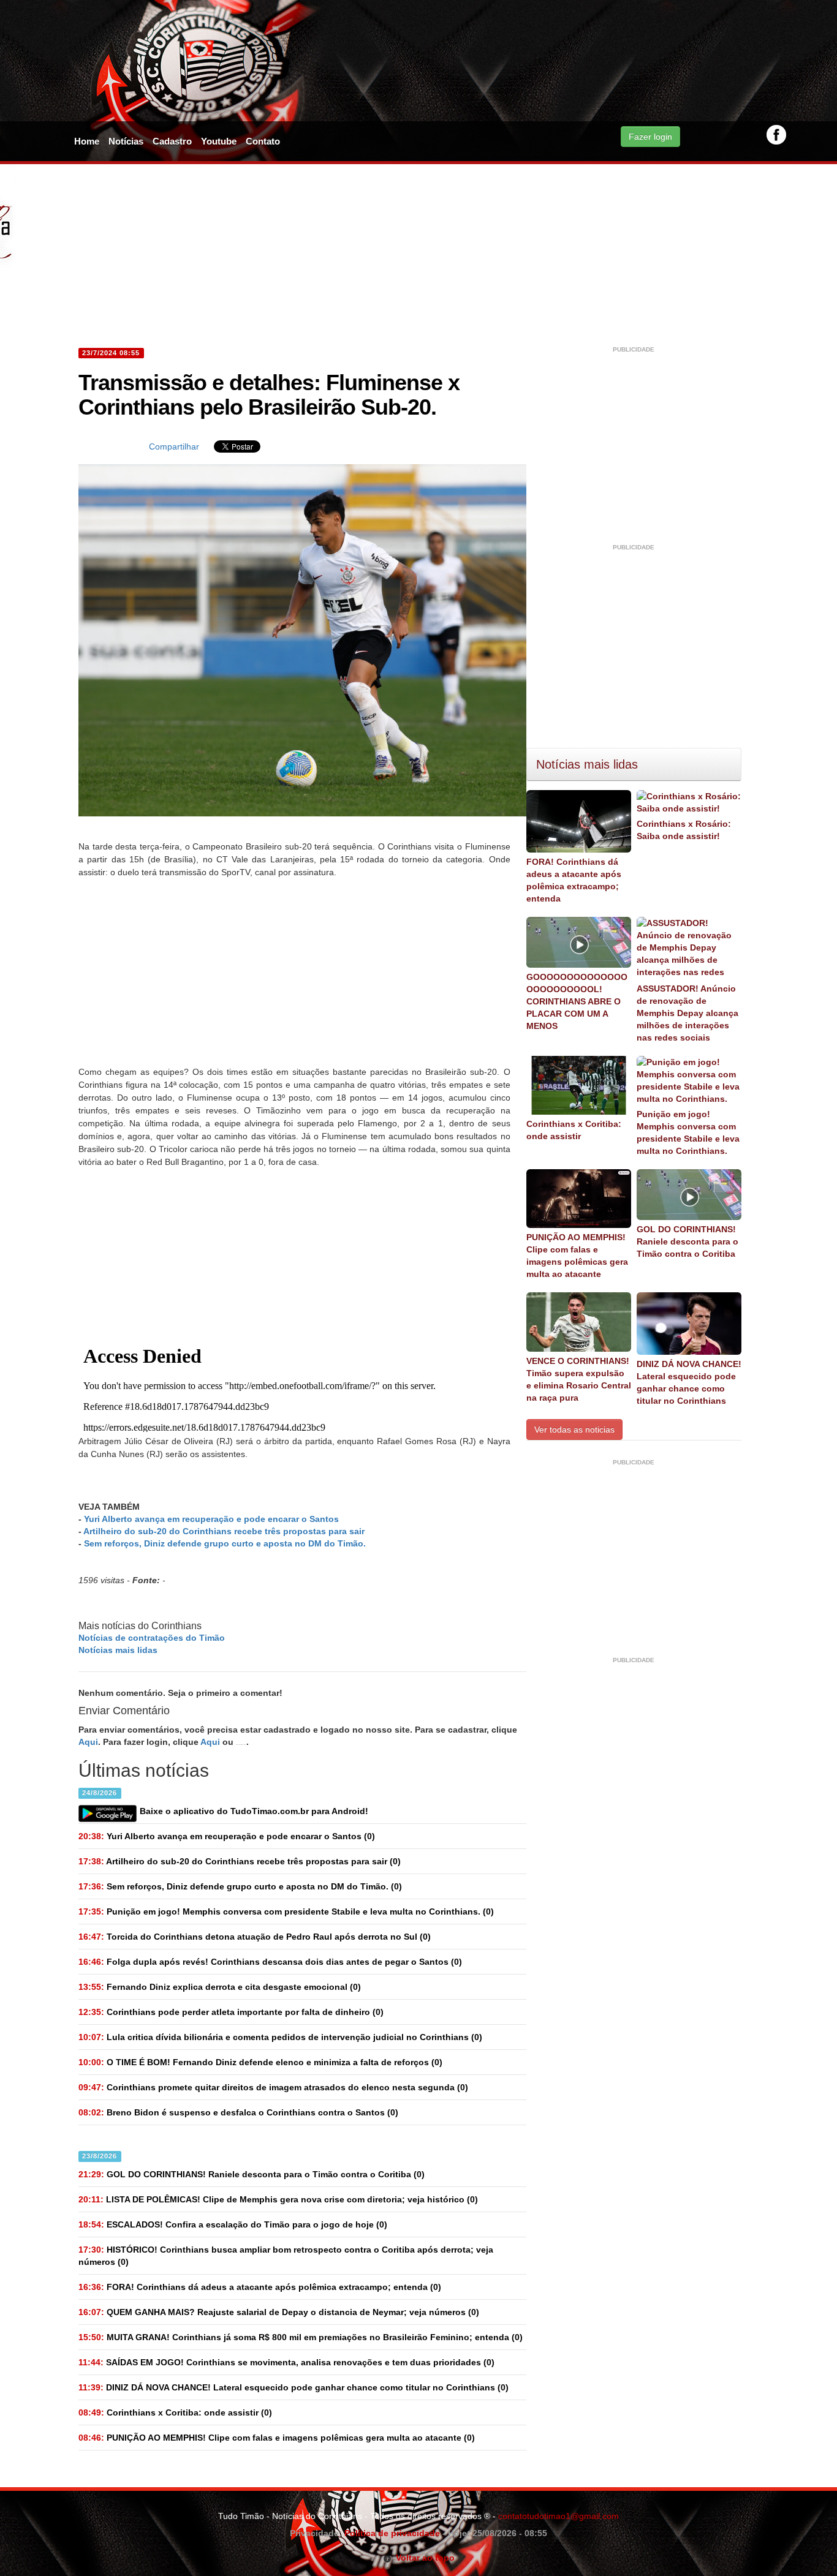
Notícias (126, 141)
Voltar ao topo (423, 2558)
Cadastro (172, 141)
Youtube (219, 141)
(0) (227, 1836)
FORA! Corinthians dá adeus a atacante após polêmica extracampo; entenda (574, 880)
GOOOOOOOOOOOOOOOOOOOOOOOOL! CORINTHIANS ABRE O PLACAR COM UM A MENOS (577, 1001)
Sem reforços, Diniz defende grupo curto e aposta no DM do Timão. (225, 1543)
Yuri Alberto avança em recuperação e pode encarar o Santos (211, 1519)
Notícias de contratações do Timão (152, 1638)
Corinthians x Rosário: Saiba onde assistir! (684, 830)
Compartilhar (174, 446)
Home (87, 141)
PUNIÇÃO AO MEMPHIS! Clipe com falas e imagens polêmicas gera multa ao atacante (577, 1256)
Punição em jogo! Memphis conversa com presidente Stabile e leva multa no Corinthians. (688, 1132)
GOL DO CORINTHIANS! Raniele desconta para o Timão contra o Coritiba (687, 1241)
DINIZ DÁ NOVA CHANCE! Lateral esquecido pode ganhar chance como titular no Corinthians (689, 1382)
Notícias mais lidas (118, 1650)
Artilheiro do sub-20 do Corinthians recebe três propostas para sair (224, 1531)
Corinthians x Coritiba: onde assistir (574, 1130)
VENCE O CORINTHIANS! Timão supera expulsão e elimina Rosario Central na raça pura (579, 1379)
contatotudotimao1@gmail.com (559, 2516)
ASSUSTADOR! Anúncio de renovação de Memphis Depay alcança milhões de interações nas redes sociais (687, 1013)
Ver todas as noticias (574, 1429)
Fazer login (650, 137)
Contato (263, 141)
